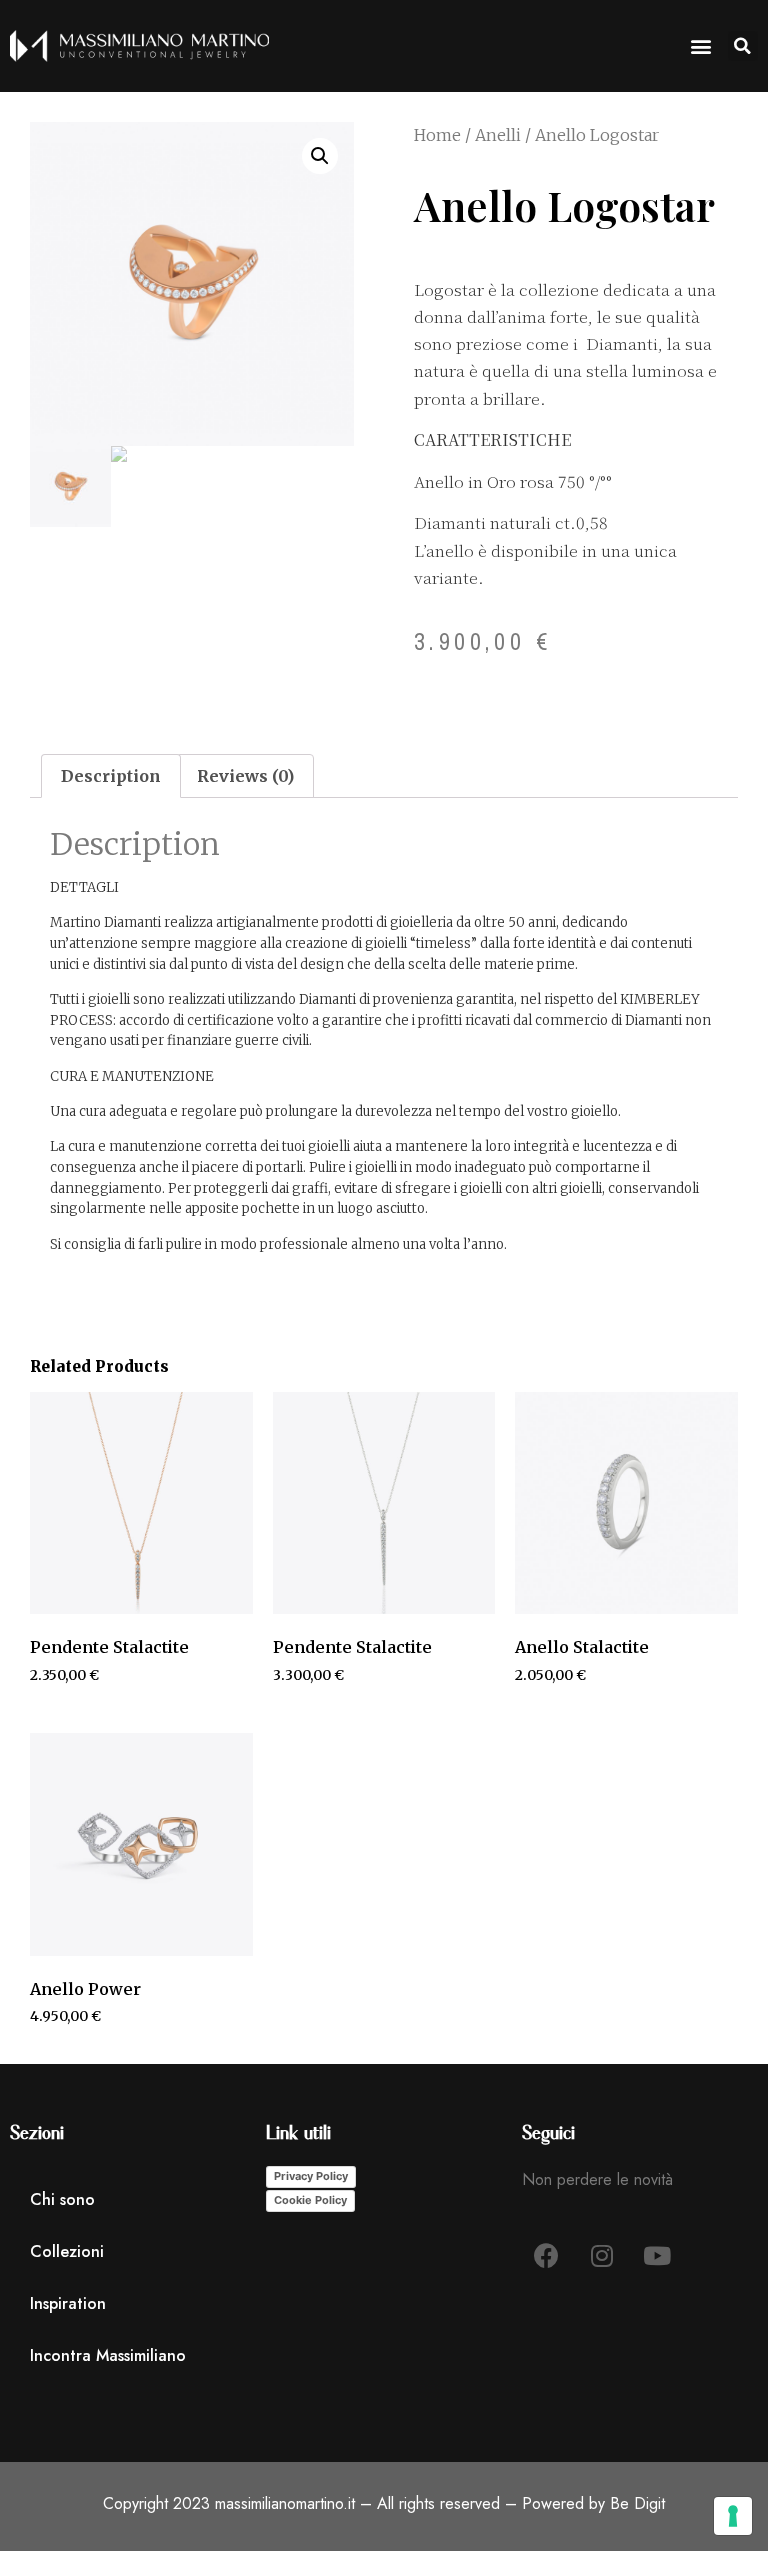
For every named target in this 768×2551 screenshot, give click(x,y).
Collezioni (67, 2251)
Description (111, 776)
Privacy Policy (311, 2176)
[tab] (111, 776)
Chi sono (62, 2199)
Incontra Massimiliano (108, 2355)
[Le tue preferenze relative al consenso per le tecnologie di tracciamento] (733, 2516)
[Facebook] (547, 2256)
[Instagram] (602, 2256)
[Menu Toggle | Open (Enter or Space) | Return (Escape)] (701, 46)
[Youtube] (657, 2256)
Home (437, 135)
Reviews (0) (245, 776)
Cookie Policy (310, 2200)
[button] (743, 46)
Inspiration (68, 2303)
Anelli (498, 135)
